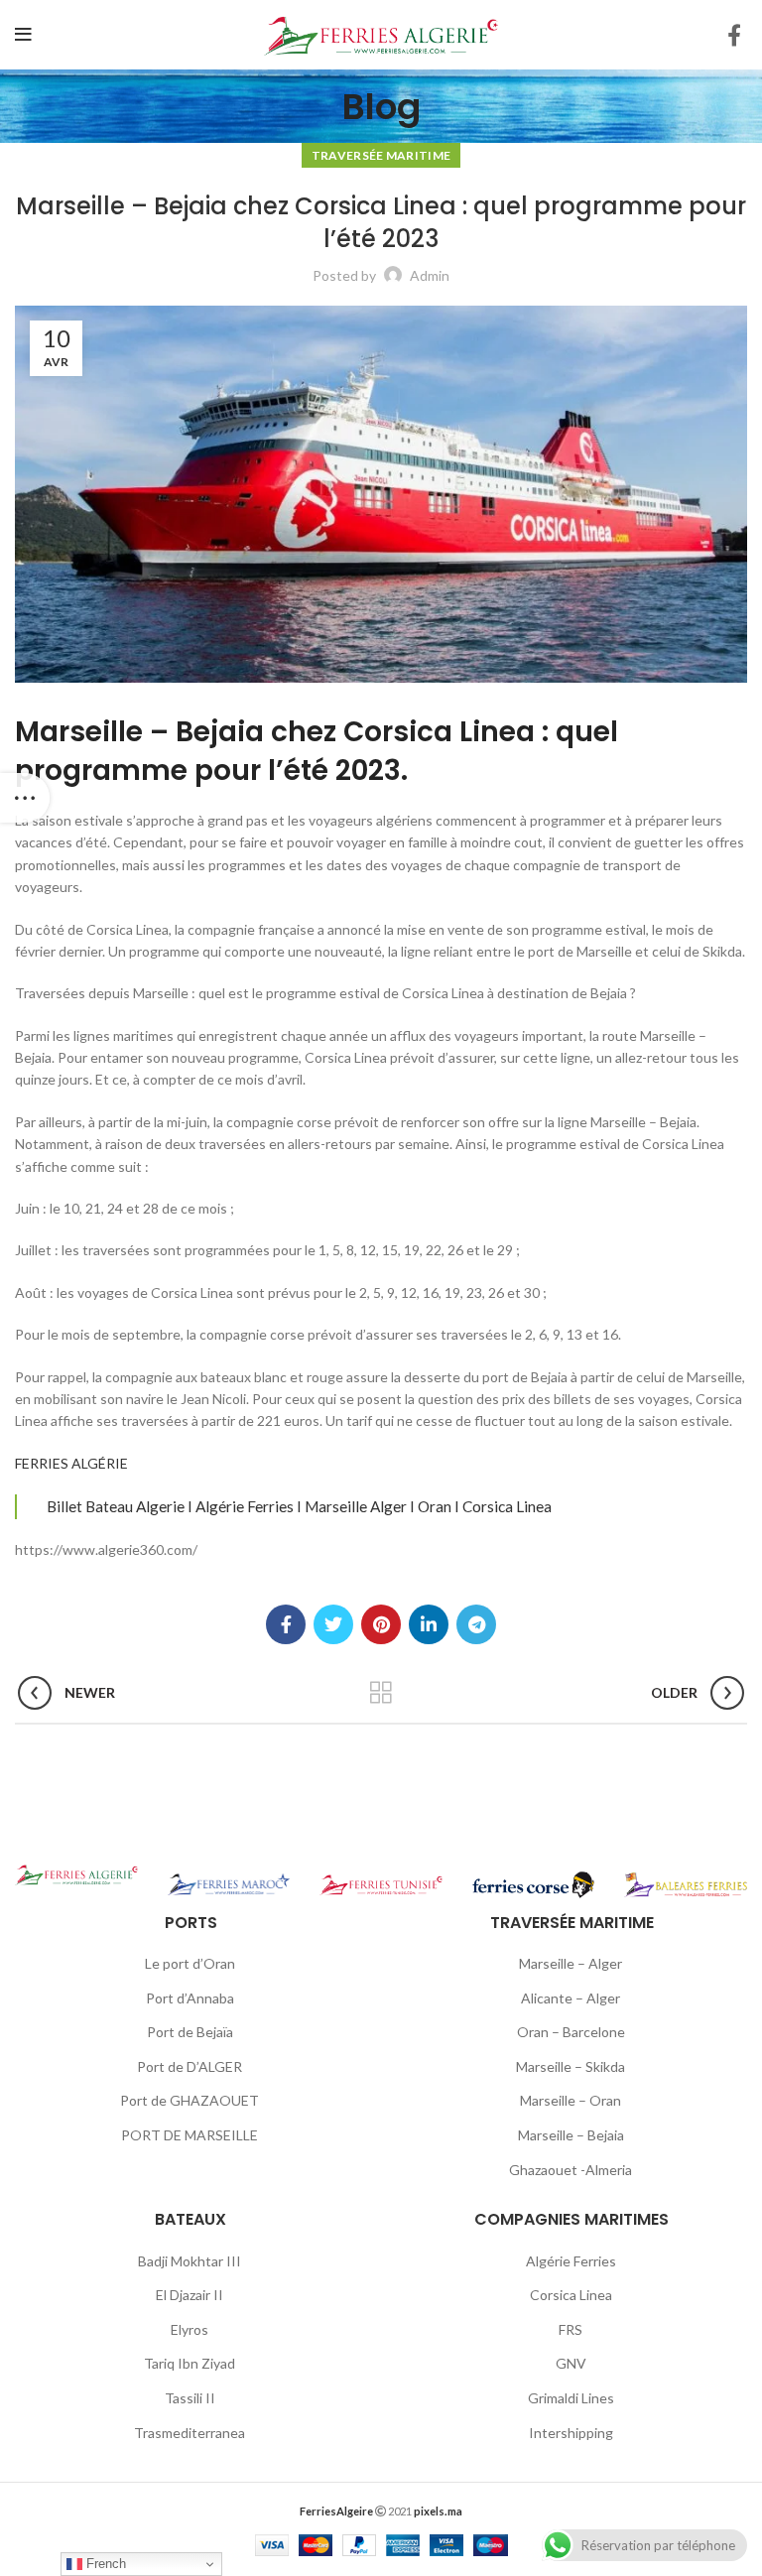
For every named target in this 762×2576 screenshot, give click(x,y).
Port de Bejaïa (190, 2032)
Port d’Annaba (190, 1998)
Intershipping (571, 2433)
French (104, 2564)
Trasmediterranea (190, 2433)
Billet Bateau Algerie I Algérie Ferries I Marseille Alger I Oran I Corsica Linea (299, 1506)
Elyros (190, 2329)
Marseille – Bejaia (571, 2135)
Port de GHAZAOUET (190, 2100)
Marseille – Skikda (571, 2066)
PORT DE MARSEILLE (190, 2135)
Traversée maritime (381, 155)
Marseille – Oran (571, 2100)
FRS (571, 2329)
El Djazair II (190, 2295)
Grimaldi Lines (571, 2398)
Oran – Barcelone (571, 2032)
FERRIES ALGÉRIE (71, 1463)
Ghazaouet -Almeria (571, 2170)
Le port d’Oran (190, 1963)
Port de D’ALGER (190, 2066)
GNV (571, 2363)
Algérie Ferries (571, 2261)
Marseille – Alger (571, 1963)
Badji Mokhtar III (190, 2261)
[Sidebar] (25, 798)
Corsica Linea (571, 2295)
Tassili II (190, 2398)
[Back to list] (381, 1693)
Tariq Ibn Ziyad (190, 2363)
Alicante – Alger (571, 1998)
